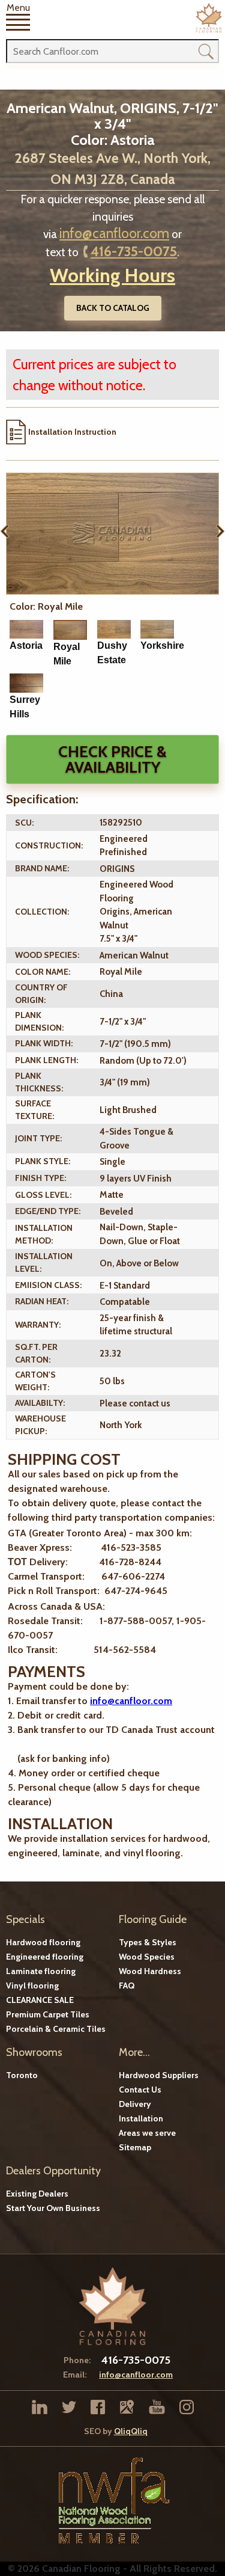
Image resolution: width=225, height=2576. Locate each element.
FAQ (127, 1986)
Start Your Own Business (53, 2208)
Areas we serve (147, 2133)
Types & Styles (148, 1942)
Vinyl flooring (32, 1986)
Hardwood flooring (43, 1942)
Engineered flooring (45, 1957)
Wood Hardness (150, 1971)
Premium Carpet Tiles (48, 2014)
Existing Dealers (37, 2194)
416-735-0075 (134, 251)
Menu (18, 8)
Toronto (22, 2075)
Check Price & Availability (112, 759)
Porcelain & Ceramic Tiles (56, 2029)
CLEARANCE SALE (40, 2000)
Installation (141, 2118)
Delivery (135, 2104)
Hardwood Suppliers (159, 2075)
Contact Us (140, 2090)
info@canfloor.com (114, 233)
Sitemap (135, 2147)
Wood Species (147, 1957)
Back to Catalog (113, 308)
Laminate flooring (41, 1971)
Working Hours (112, 275)
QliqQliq (131, 2431)
